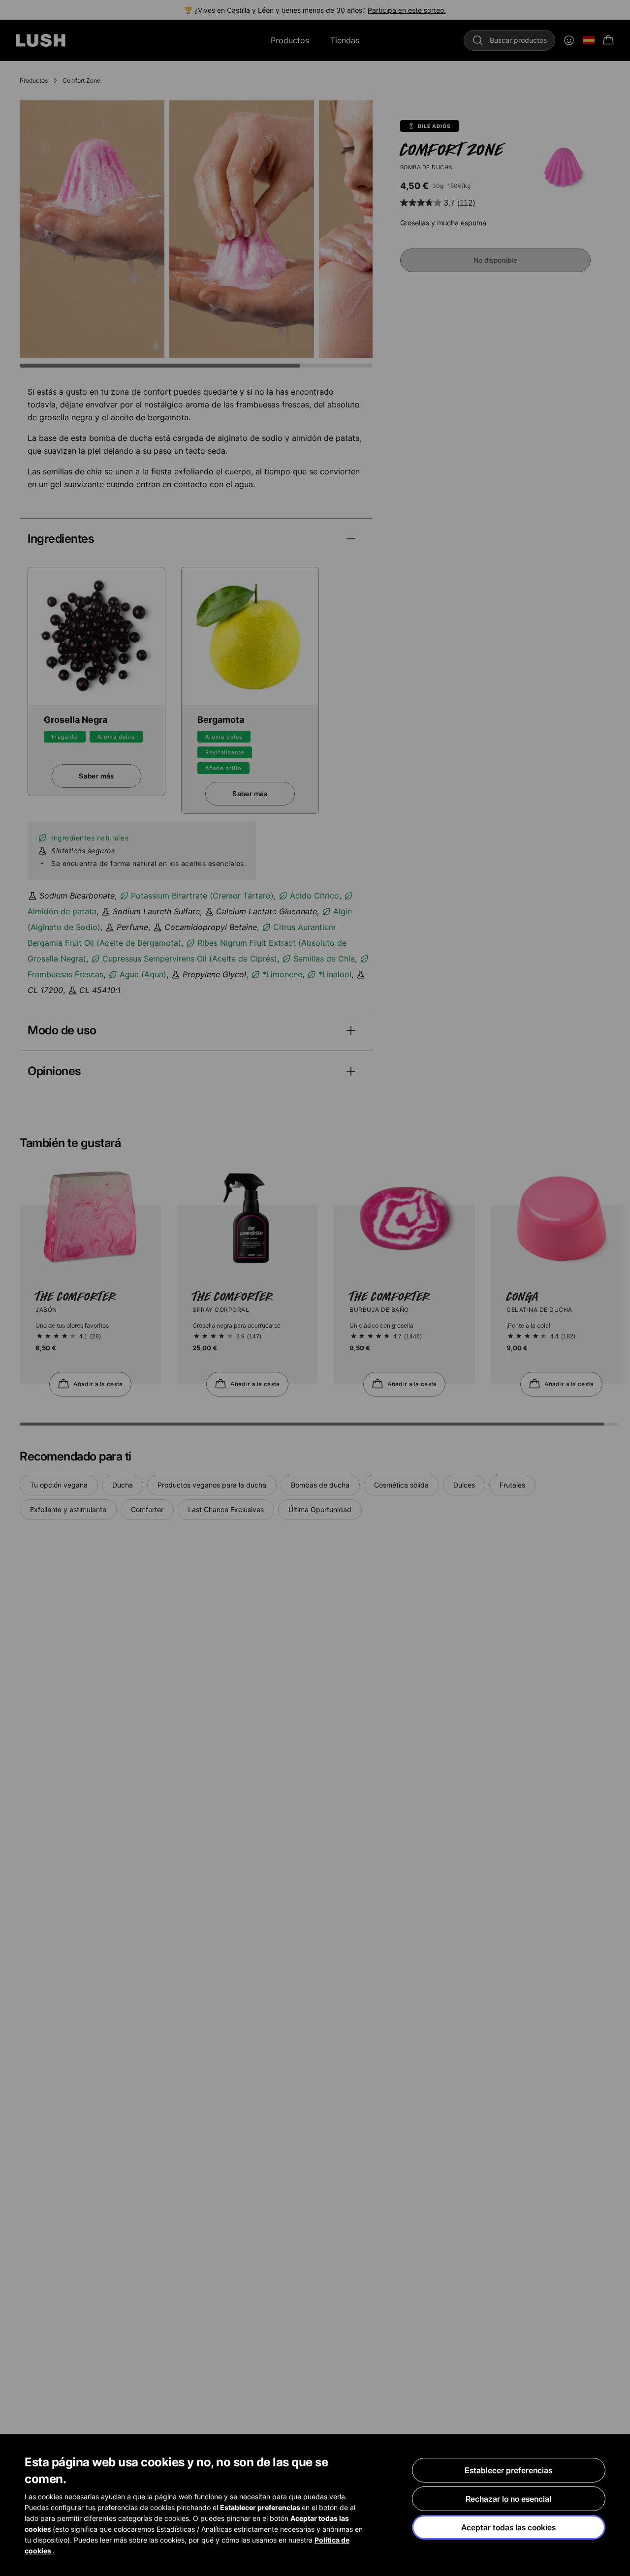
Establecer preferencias (508, 2470)
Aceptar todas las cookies (508, 2527)
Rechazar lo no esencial (508, 2499)
